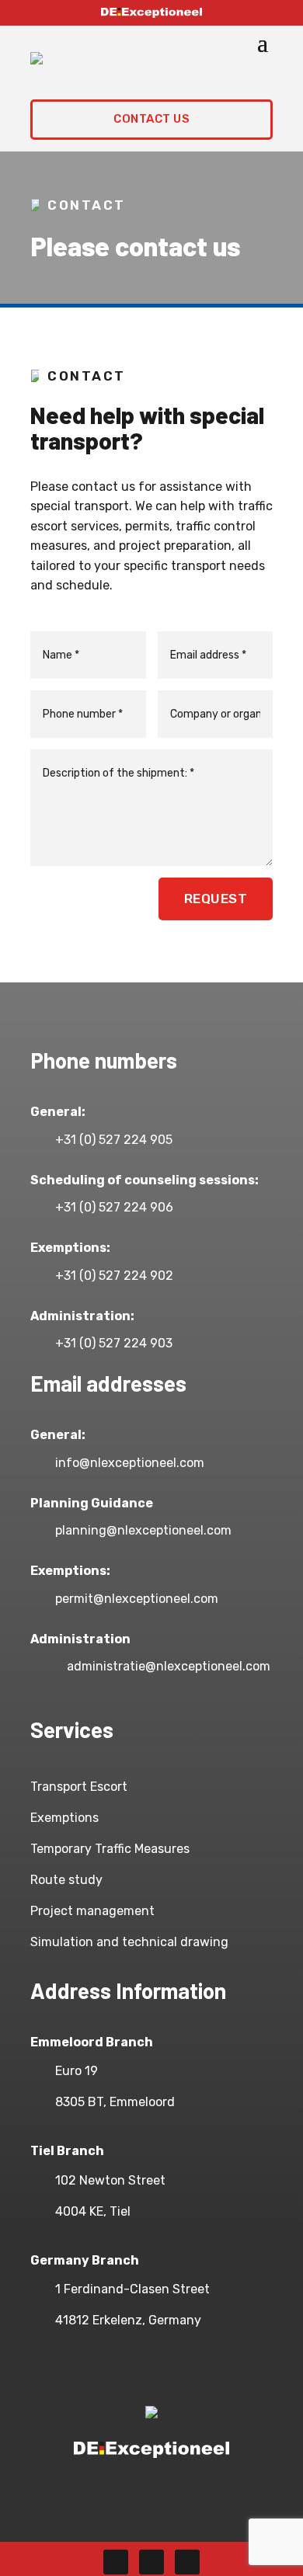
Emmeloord (142, 2102)
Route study (66, 1880)
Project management (92, 1911)
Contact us (151, 119)
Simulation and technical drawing (129, 1942)
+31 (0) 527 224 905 (114, 1140)
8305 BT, (82, 2102)
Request (216, 899)
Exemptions (64, 1818)
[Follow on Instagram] (151, 2562)
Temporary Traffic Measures (110, 1849)
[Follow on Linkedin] (187, 2562)
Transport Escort (79, 1787)
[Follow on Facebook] (116, 2562)
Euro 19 (77, 2071)
